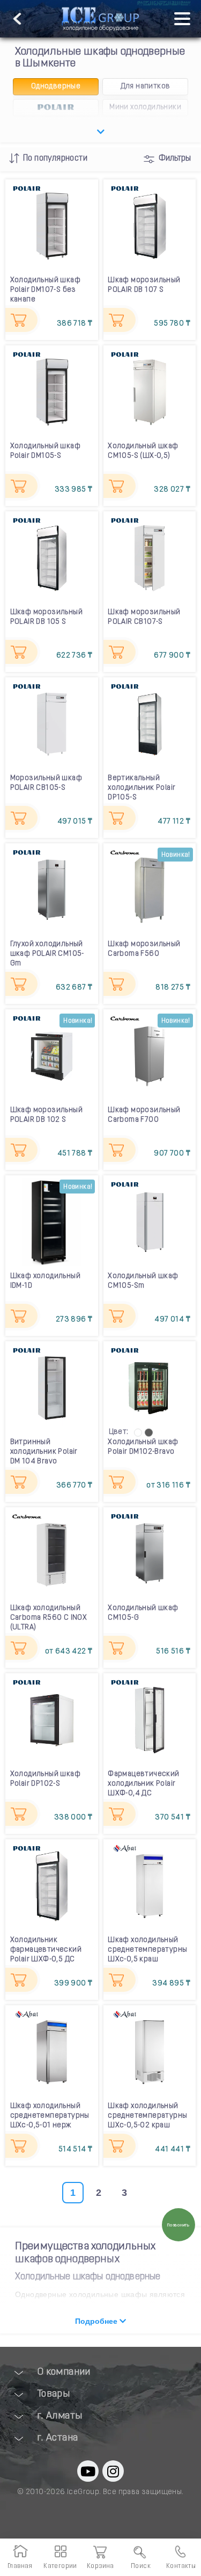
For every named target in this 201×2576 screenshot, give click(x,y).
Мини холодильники (145, 107)
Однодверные (56, 86)
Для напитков (146, 86)
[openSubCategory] (100, 132)
